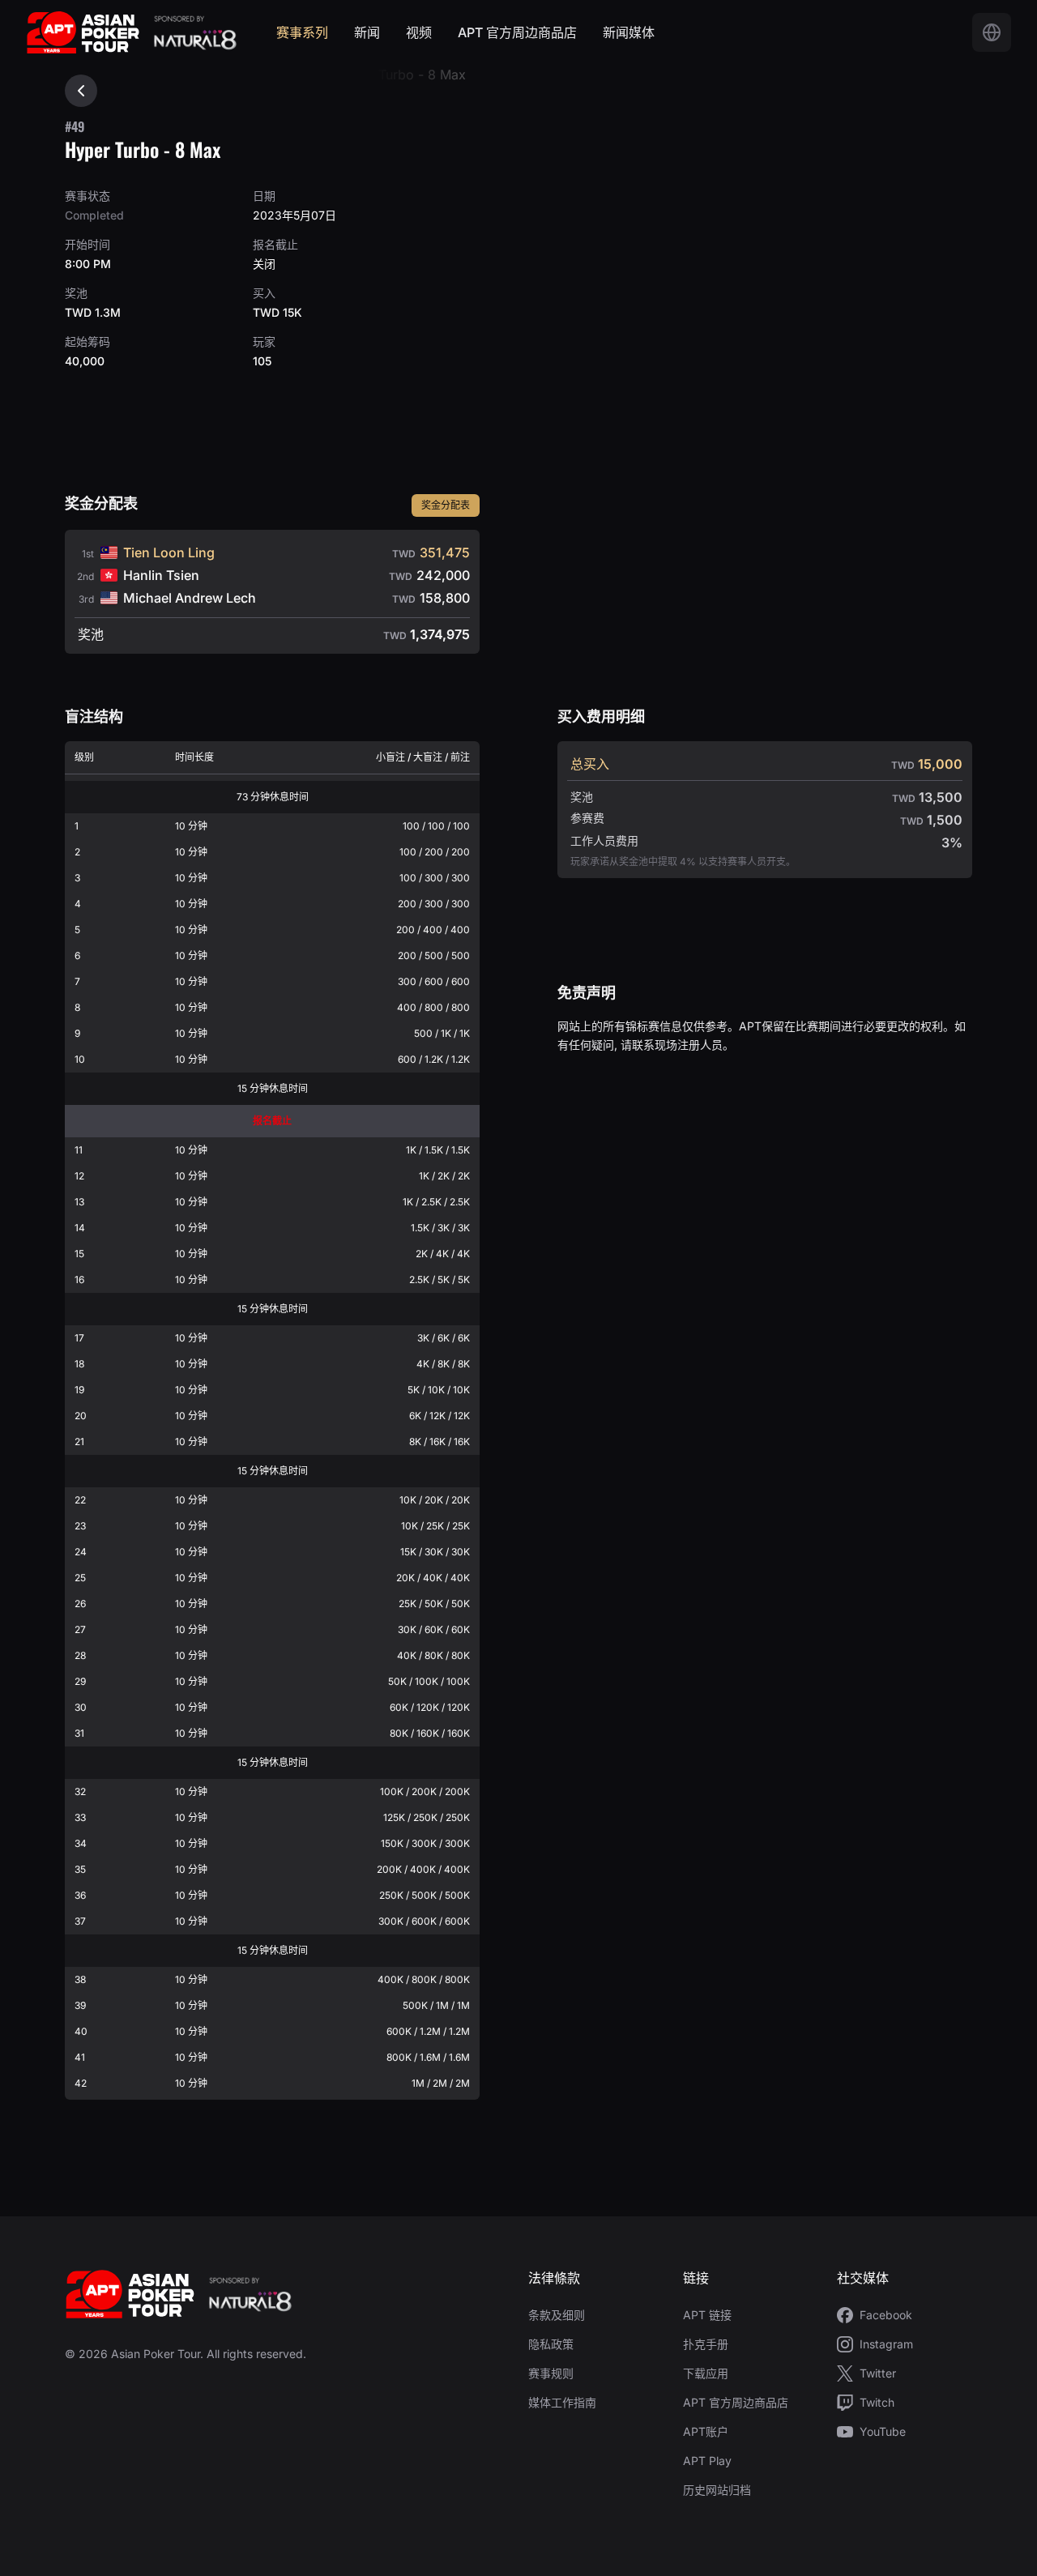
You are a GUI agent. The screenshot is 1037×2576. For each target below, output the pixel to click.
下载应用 (706, 2373)
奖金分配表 (446, 505)
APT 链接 (707, 2315)
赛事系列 (302, 32)
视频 (419, 32)
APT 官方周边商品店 (517, 32)
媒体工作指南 (562, 2402)
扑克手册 (706, 2344)
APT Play (707, 2461)
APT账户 (706, 2431)
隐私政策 (551, 2344)
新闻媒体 (629, 32)
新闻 (367, 32)
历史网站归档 (717, 2490)
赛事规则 (551, 2373)
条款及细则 (557, 2315)
